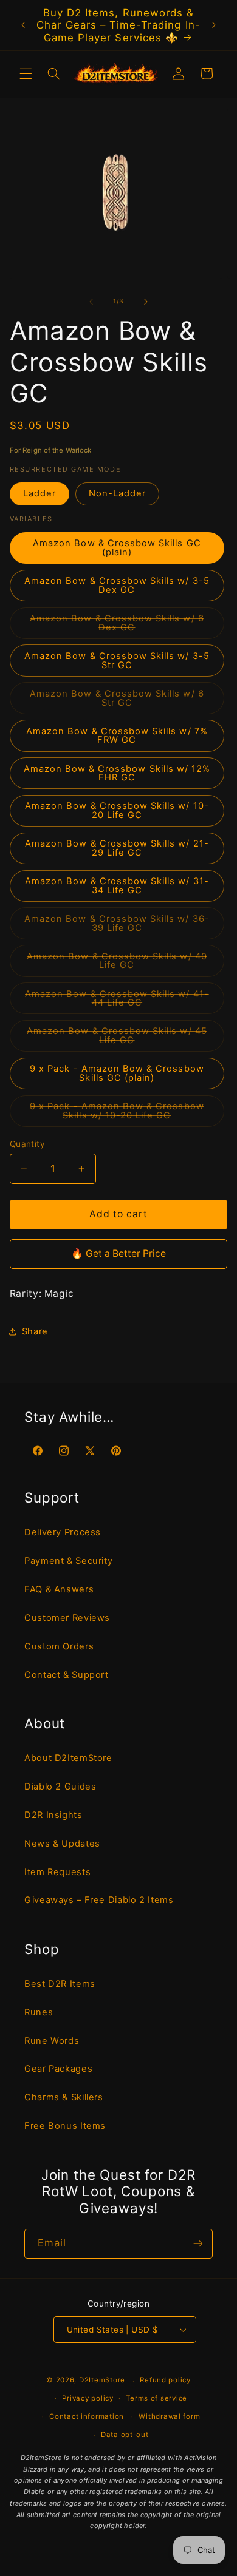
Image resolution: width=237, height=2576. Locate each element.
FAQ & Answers (59, 1589)
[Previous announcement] (23, 25)
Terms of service (156, 2398)
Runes (39, 2012)
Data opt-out (125, 2435)
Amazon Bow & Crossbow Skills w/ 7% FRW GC (117, 736)
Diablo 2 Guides (60, 1787)
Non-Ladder (118, 493)
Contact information (87, 2416)
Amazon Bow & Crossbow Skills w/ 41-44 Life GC (117, 1001)
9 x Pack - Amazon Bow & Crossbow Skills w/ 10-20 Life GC (127, 1114)
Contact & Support (67, 1675)
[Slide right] (146, 302)
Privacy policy (88, 2398)
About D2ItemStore (68, 1758)
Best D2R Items (60, 1984)
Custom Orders (59, 1646)
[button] (26, 73)
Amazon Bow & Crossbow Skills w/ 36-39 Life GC (117, 926)
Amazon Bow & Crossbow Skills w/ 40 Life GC (117, 964)
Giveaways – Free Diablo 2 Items (99, 1900)
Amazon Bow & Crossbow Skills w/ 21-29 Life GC (117, 848)
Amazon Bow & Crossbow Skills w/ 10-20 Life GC (117, 810)
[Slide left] (91, 302)
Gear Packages (58, 2069)
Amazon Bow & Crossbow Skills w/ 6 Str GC (117, 701)
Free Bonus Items (65, 2126)
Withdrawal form (169, 2416)
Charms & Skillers (64, 2097)
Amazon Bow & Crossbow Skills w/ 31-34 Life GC (117, 886)
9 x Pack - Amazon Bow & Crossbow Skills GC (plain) (117, 1073)
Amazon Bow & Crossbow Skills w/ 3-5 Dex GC (117, 585)
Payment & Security (68, 1561)
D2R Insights (53, 1815)
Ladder (39, 493)
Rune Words (52, 2041)
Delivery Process (63, 1532)
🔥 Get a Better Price (118, 1253)
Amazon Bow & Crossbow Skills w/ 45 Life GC (117, 1039)
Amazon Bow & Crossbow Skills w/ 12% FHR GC (117, 773)
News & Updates (62, 1844)
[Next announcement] (214, 25)
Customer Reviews (67, 1618)
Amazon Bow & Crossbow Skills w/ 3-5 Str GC (117, 661)
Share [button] (35, 1331)
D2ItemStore (102, 2381)
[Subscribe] (198, 2244)
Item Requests (57, 1872)
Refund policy (165, 2380)
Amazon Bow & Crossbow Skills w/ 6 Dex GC (117, 626)
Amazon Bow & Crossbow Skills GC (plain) (117, 548)
